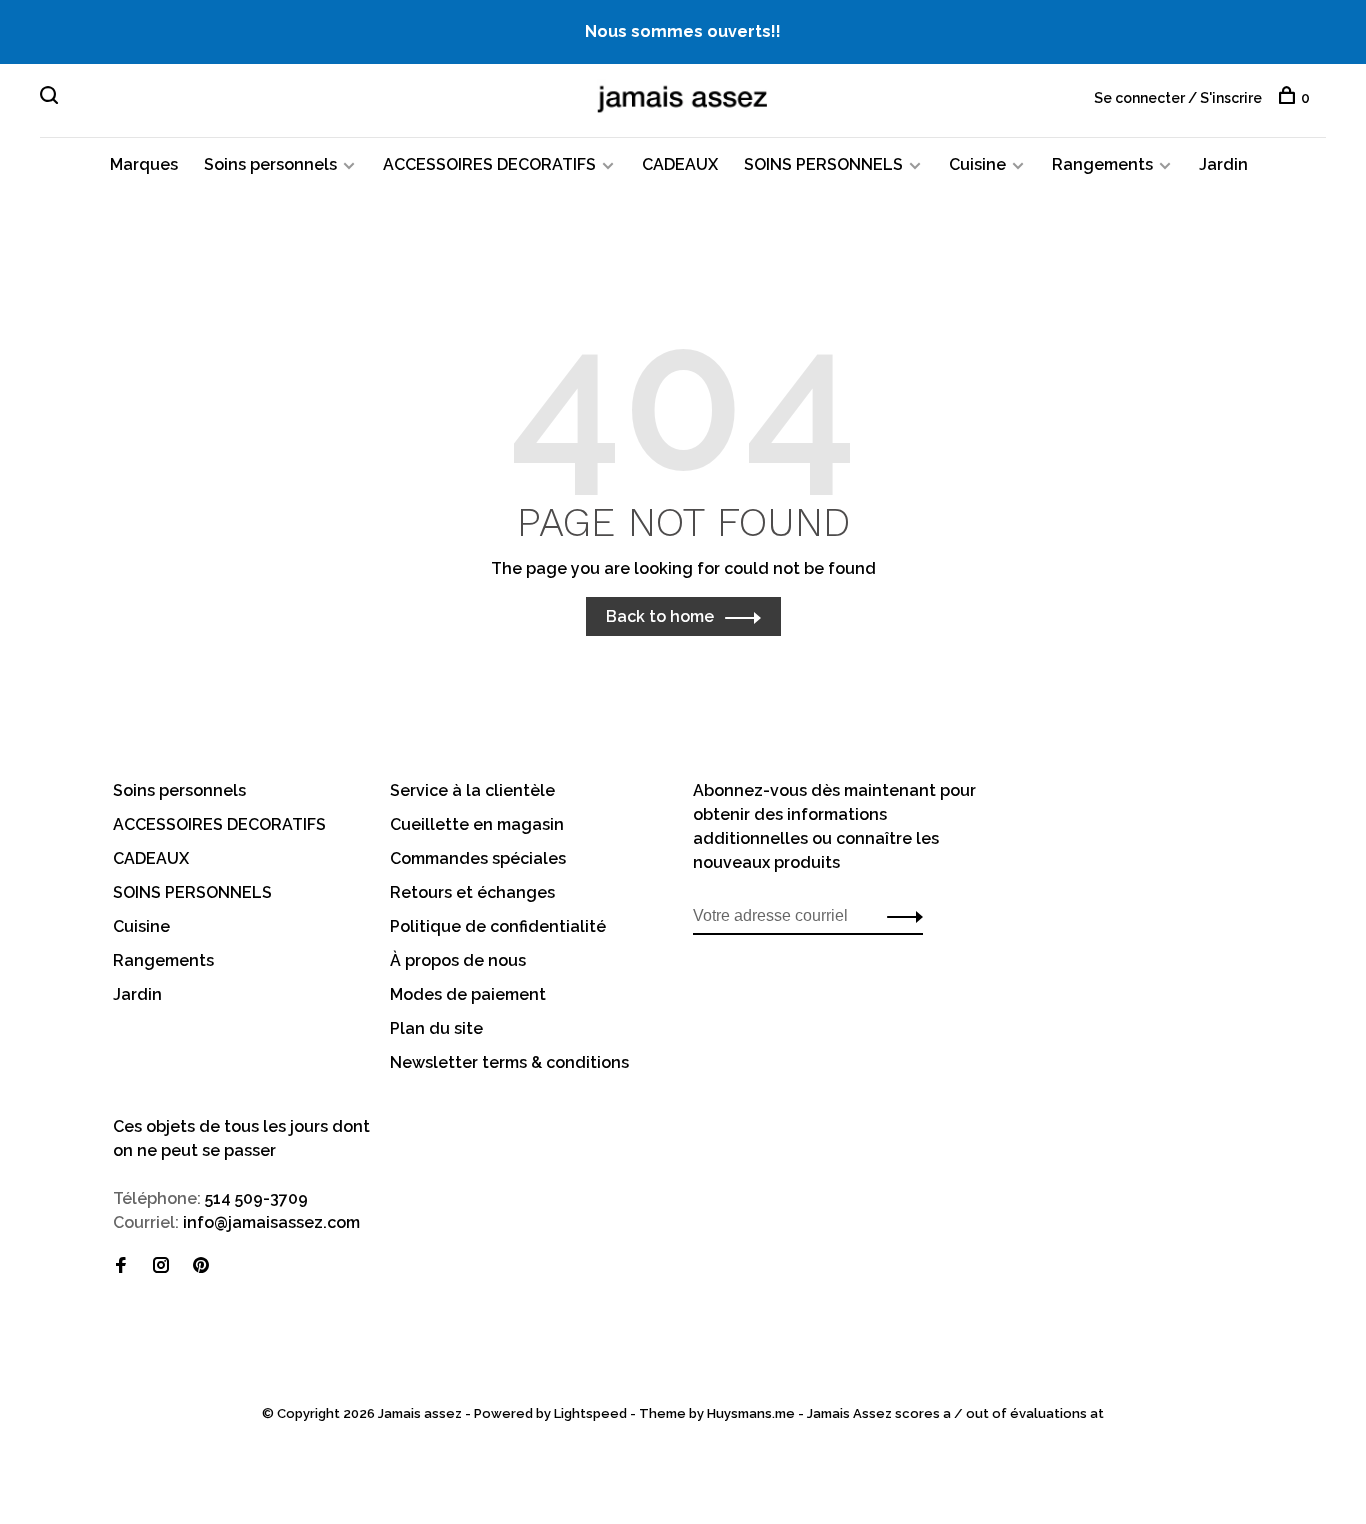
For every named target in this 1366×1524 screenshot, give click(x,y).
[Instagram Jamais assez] (161, 1266)
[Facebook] (121, 1266)
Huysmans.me (752, 1413)
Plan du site (436, 1028)
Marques (144, 164)
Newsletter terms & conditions (509, 1062)
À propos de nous (458, 960)
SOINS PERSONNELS (823, 164)
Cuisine (977, 164)
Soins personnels (270, 164)
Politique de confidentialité (498, 926)
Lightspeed (590, 1413)
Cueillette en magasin (477, 824)
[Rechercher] (51, 98)
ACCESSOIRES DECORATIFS (489, 164)
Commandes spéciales (478, 858)
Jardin (1223, 164)
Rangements (1102, 164)
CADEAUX (680, 164)
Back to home (660, 616)
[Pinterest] (201, 1266)
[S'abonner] (899, 916)
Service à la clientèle (472, 790)
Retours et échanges (472, 892)
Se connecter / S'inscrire (1178, 98)
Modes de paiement (468, 994)
